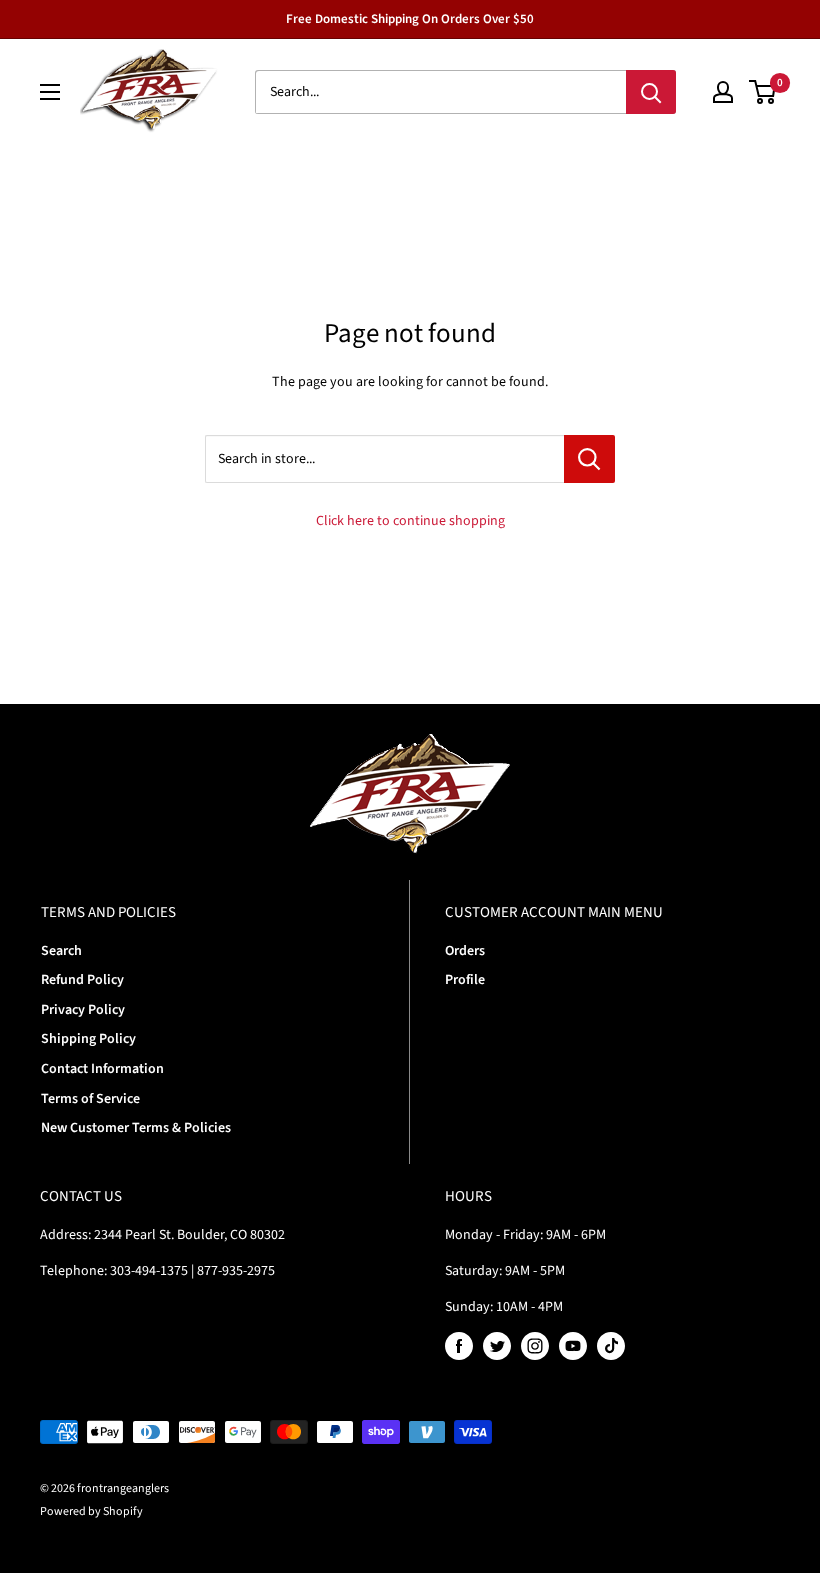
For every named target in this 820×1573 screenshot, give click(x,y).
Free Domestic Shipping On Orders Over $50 (410, 19)
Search (61, 951)
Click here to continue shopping (410, 521)
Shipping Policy (88, 1039)
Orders (465, 951)
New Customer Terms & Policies (136, 1128)
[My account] (723, 92)
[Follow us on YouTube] (573, 1346)
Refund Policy (82, 980)
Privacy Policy (83, 1010)
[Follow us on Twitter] (497, 1346)
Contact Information (102, 1069)
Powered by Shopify (91, 1511)
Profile (465, 980)
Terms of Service (90, 1099)
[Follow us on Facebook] (459, 1346)
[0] (763, 92)
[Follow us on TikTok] (611, 1346)
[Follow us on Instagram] (535, 1346)
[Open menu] (50, 92)
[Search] (651, 92)
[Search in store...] (589, 459)
